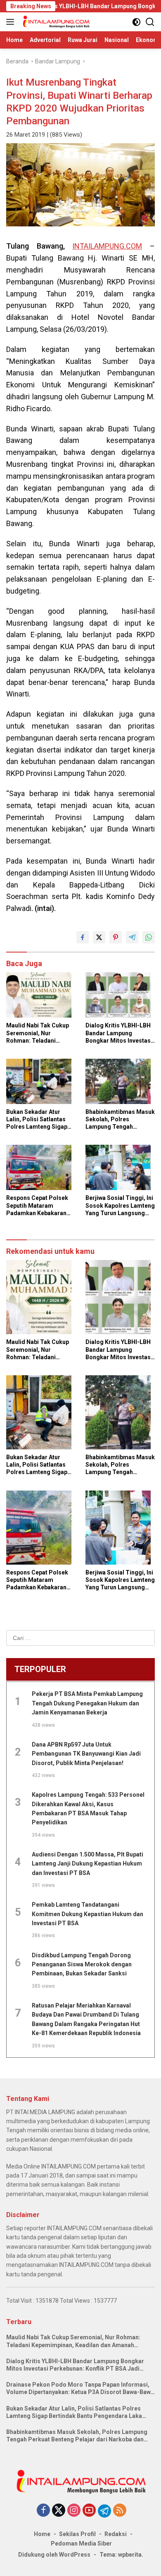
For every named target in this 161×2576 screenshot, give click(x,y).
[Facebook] (43, 2511)
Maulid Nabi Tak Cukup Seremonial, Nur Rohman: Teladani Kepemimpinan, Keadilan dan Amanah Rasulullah (40, 1033)
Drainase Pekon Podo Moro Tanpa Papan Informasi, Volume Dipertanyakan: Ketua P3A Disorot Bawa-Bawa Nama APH (80, 2389)
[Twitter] (59, 2511)
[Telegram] (104, 2511)
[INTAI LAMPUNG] (55, 22)
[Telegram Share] (132, 937)
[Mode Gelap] (136, 22)
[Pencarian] (150, 22)
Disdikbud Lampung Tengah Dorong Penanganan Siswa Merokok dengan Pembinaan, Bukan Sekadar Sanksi (82, 1965)
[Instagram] (74, 2511)
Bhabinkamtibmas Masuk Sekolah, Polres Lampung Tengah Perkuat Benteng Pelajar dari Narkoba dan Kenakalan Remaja (120, 1120)
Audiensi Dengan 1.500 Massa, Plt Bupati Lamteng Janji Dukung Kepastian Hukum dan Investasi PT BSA (88, 1864)
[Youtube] (89, 2511)
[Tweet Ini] (99, 937)
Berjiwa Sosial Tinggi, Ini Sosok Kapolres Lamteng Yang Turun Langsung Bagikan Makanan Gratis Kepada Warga (120, 1206)
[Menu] (12, 22)
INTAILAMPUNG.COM (107, 246)
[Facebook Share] (83, 937)
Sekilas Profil (77, 2534)
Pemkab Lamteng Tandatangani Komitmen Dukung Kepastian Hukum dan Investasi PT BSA (88, 1914)
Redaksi (116, 2534)
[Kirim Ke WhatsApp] (149, 937)
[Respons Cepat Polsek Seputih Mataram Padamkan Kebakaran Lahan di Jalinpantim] (41, 1169)
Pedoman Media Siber (81, 2543)
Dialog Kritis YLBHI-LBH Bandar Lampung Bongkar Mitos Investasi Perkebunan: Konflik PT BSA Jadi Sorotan (119, 1033)
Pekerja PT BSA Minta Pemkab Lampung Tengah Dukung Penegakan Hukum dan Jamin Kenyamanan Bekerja (87, 1703)
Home (42, 2534)
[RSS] (120, 2511)
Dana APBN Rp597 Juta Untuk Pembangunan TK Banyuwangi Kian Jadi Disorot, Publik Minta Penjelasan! (86, 1754)
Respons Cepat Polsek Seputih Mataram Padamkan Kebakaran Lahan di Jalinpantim (37, 1206)
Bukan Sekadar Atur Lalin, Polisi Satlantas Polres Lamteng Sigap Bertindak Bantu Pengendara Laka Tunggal (37, 1120)
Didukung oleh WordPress (54, 2555)
